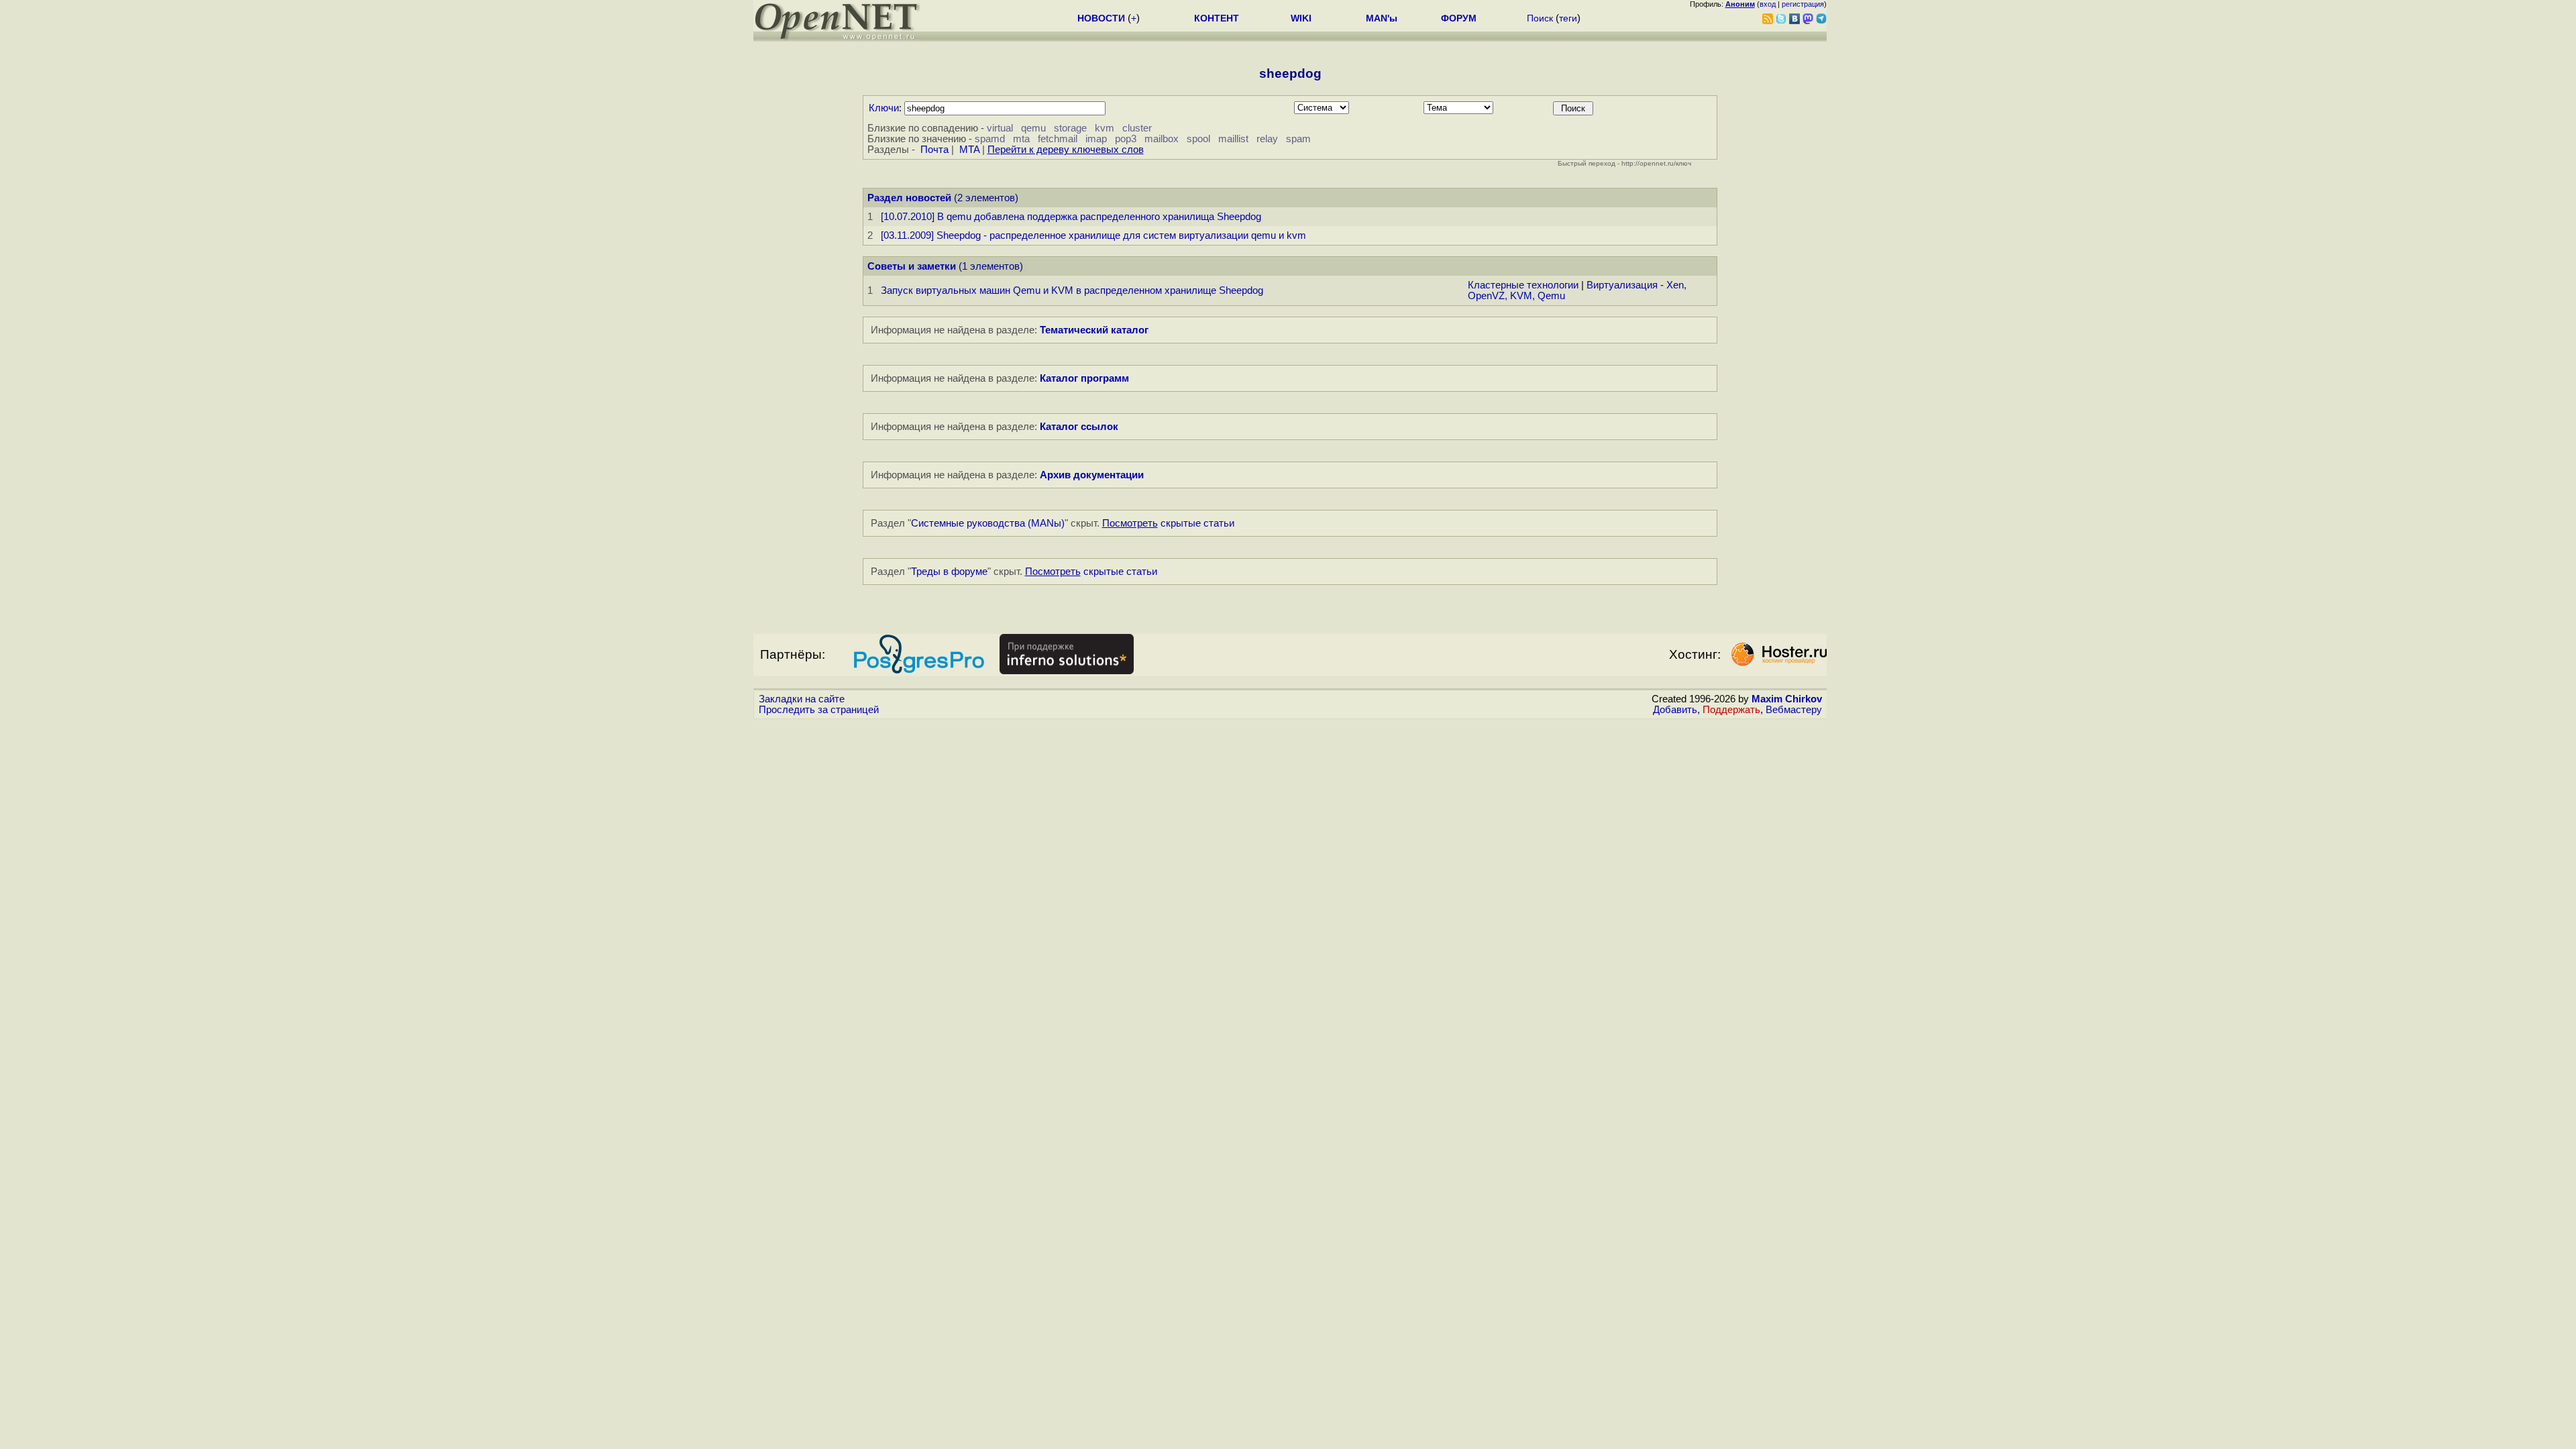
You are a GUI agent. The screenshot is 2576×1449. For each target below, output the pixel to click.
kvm (1105, 128)
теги (1568, 18)
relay (1267, 139)
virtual (1000, 128)
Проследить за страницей (819, 710)
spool (1198, 139)
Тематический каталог (1094, 330)
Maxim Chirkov (1787, 699)
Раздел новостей (909, 198)
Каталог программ (1084, 378)
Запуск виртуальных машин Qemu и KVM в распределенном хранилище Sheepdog (1072, 290)
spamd (990, 139)
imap (1096, 139)
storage (1070, 128)
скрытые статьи (1168, 523)
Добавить (1675, 710)
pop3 (1126, 139)
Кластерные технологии (1523, 285)
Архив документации (1092, 475)
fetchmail (1058, 139)
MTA (969, 150)
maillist (1233, 139)
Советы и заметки (912, 266)
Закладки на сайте (802, 699)
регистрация (1803, 4)
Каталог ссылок (1079, 427)
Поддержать (1731, 710)
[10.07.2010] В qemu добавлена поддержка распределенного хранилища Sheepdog (1071, 217)
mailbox (1162, 139)
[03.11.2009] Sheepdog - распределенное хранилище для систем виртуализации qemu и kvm (1093, 235)
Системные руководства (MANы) (988, 523)
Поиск (1540, 18)
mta (1021, 139)
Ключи (884, 108)
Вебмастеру (1794, 710)
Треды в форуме (949, 572)
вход (1768, 4)
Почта (934, 150)
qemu (1033, 128)
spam (1298, 139)
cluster (1137, 128)
